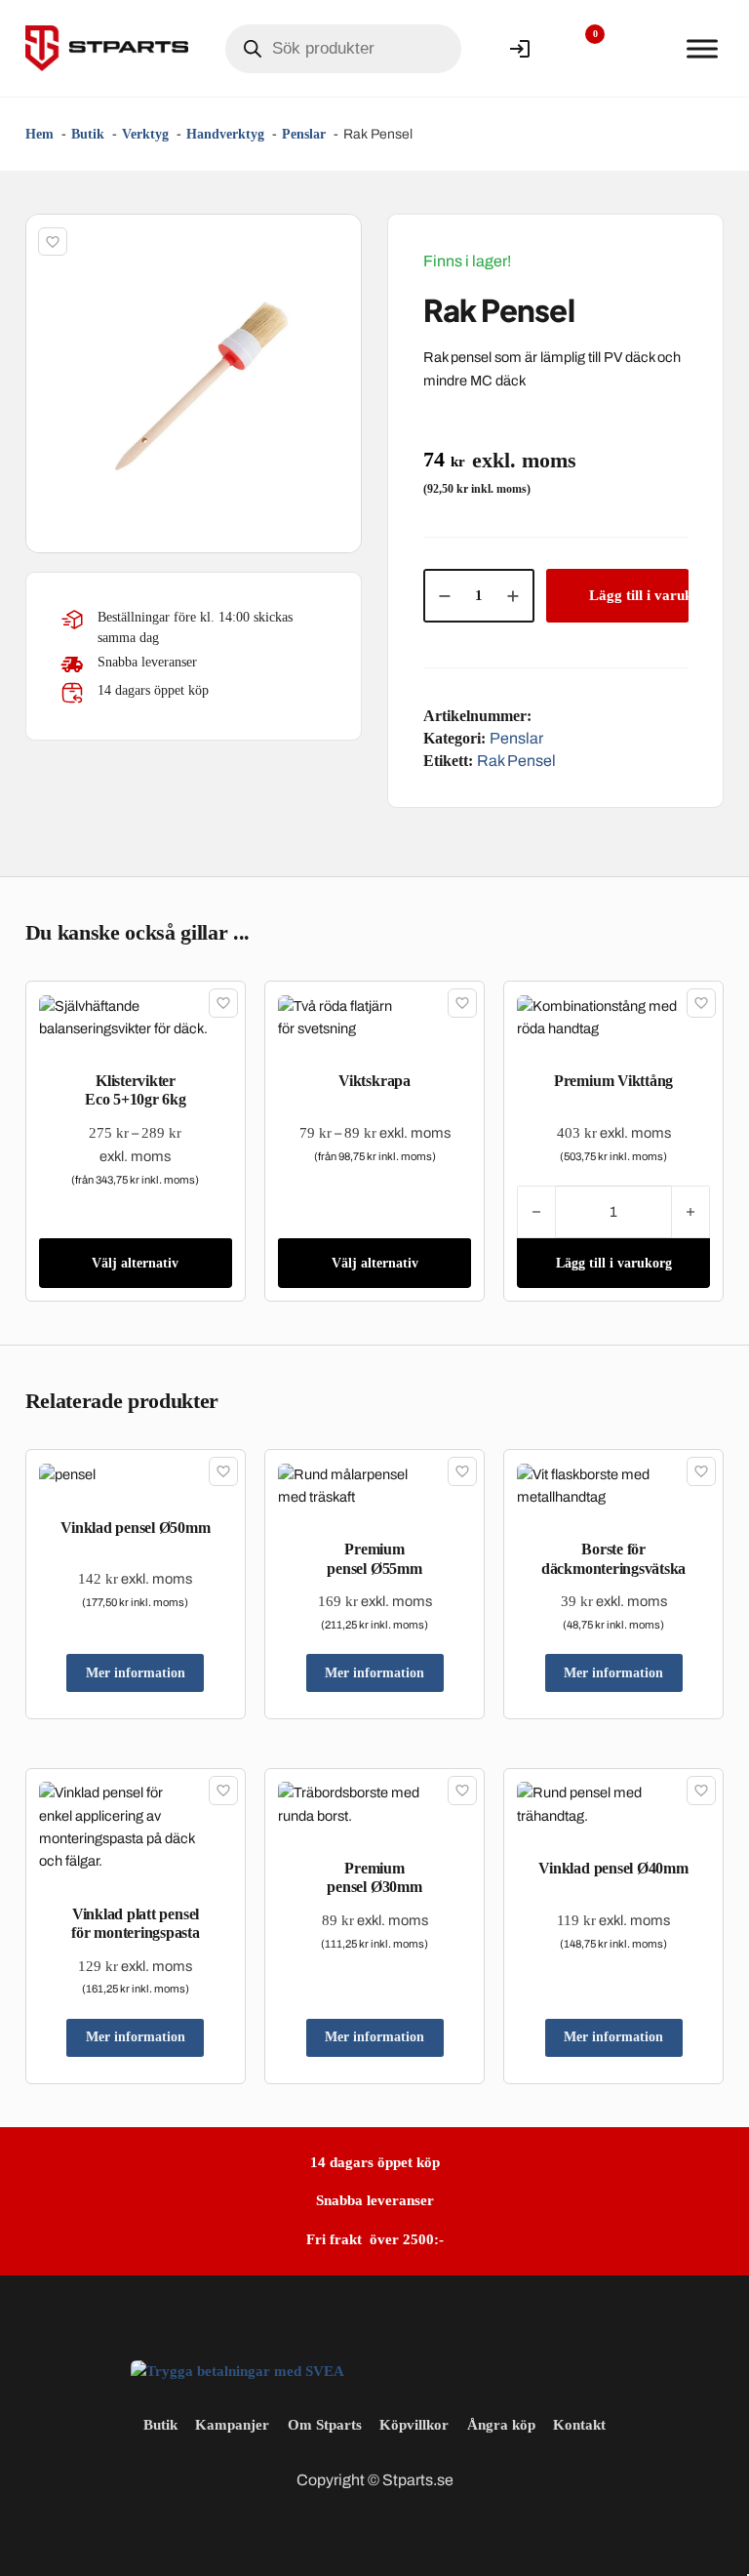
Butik (160, 2425)
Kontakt (579, 2425)
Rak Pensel (516, 761)
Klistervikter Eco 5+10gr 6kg (136, 1090)
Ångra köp (501, 2425)
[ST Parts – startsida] (107, 48)
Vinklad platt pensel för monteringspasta (135, 1923)
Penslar (516, 738)
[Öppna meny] (702, 49)
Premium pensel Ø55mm (374, 1558)
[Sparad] (53, 242)
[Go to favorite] (580, 49)
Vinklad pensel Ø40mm (613, 1868)
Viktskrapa (374, 1081)
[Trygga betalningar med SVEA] (237, 2370)
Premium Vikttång (613, 1081)
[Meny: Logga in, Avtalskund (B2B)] (520, 49)
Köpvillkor (414, 2425)
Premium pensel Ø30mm (374, 1877)
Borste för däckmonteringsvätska (613, 1558)
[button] (335, 240)
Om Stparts (325, 2425)
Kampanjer (232, 2425)
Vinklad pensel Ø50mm (135, 1528)
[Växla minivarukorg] (642, 49)
